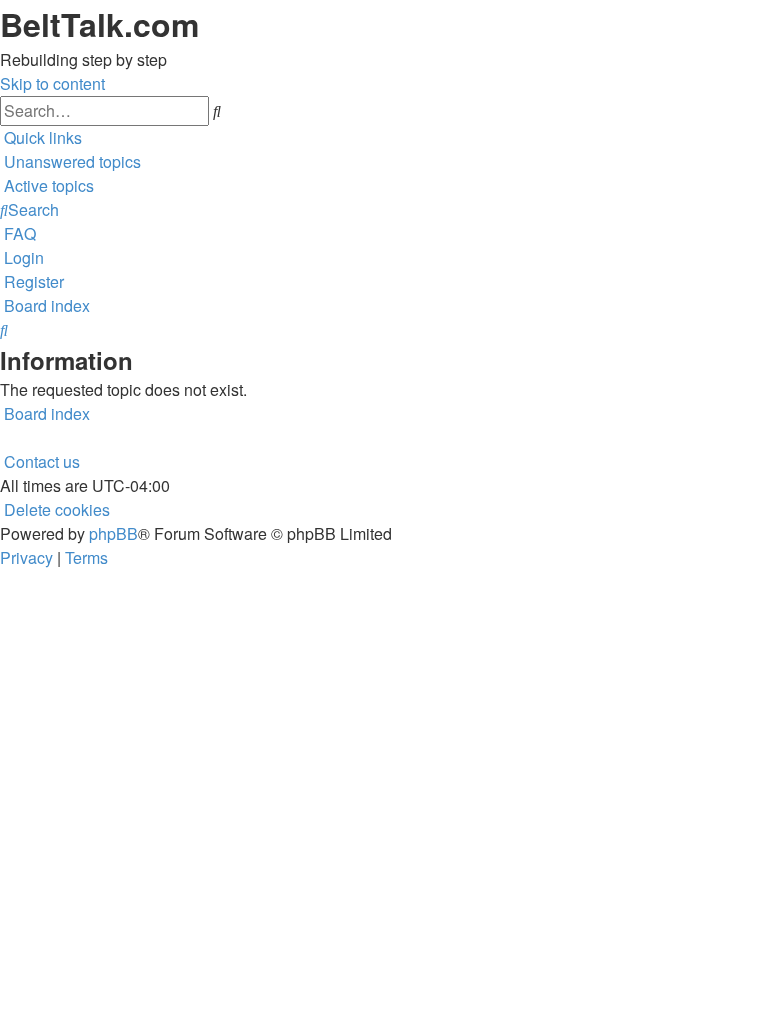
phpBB (113, 533)
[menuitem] (70, 161)
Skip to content (52, 83)
